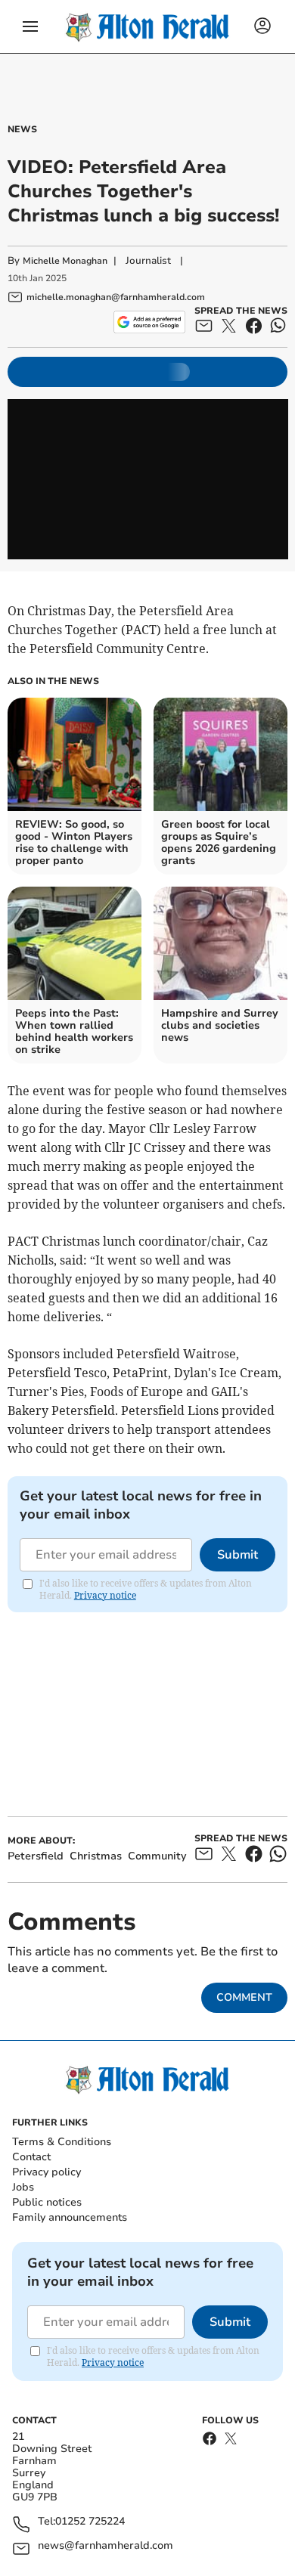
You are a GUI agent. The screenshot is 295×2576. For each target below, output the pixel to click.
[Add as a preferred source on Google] (149, 322)
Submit (238, 1555)
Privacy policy (47, 2172)
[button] (30, 26)
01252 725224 (90, 2522)
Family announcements (70, 2217)
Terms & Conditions (62, 2142)
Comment (244, 1997)
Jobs (23, 2187)
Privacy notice (105, 1595)
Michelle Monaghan (65, 261)
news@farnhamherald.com (106, 2546)
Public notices (47, 2202)
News (22, 129)
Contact (31, 2157)
